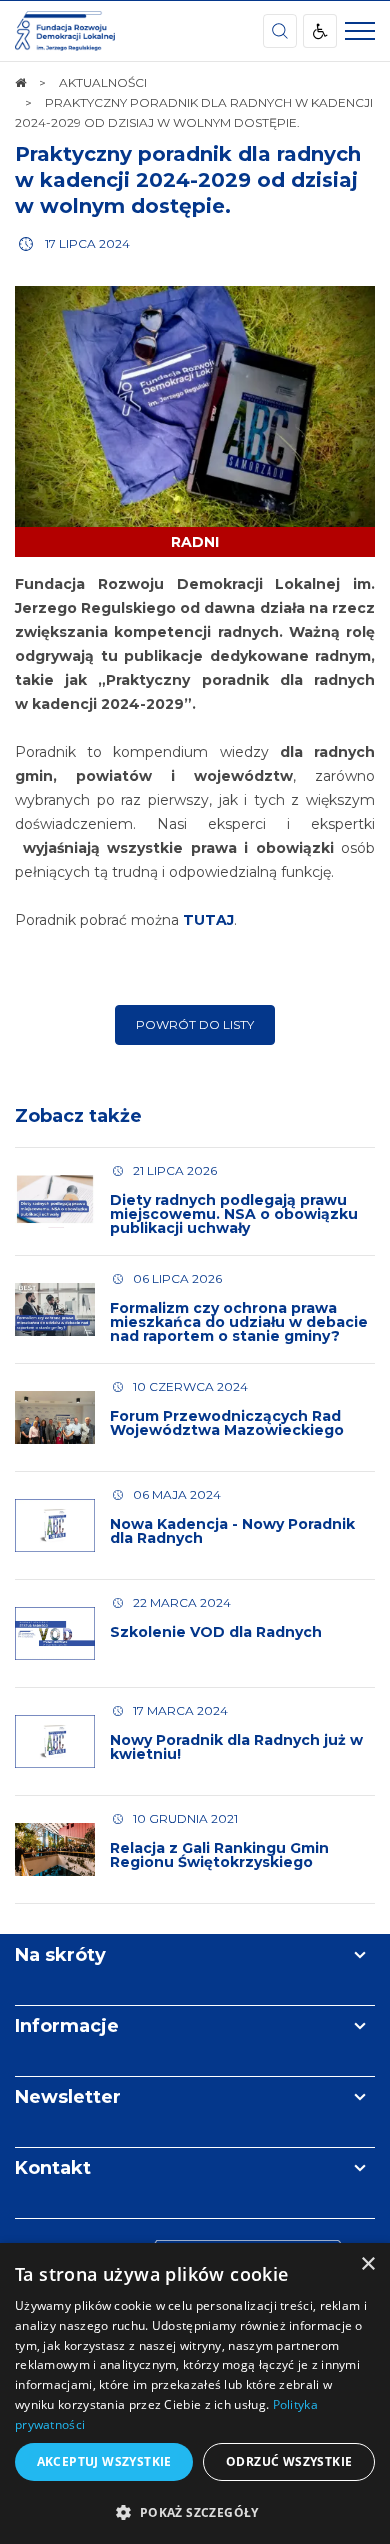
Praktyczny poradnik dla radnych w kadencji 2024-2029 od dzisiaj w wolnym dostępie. (188, 180)
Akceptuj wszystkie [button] (104, 2461)
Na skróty (60, 1955)
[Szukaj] (280, 31)
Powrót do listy (195, 1024)
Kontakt (53, 2168)
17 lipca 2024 (87, 243)
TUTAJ (208, 920)
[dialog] (195, 2393)
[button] (195, 2511)
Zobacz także (78, 1116)
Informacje (67, 2026)
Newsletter (68, 2097)
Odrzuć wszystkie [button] (289, 2461)
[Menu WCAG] (320, 31)
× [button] (367, 2264)
